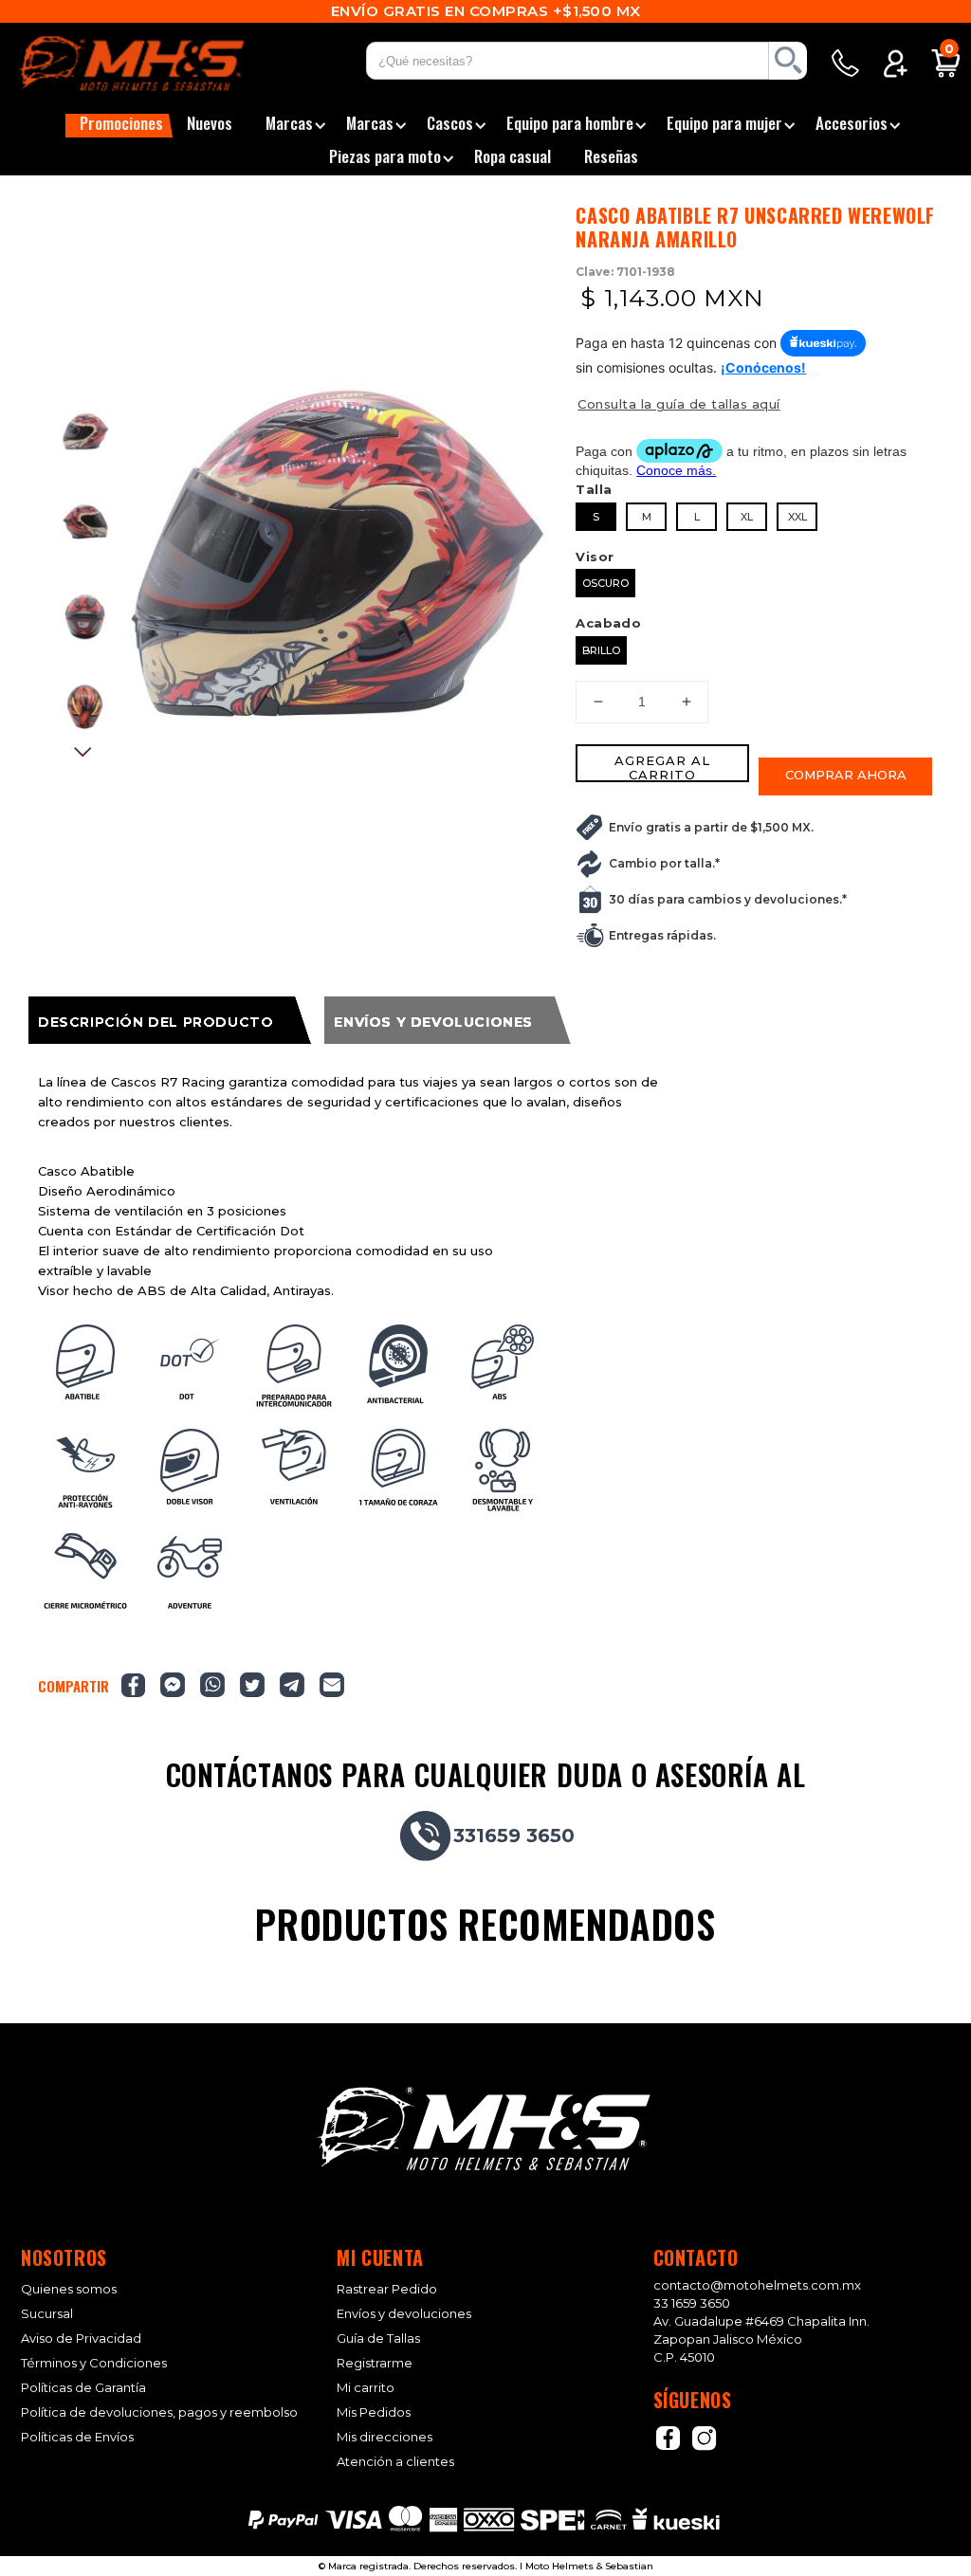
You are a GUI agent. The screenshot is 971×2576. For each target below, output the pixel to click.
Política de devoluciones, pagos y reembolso (159, 2412)
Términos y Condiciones (94, 2363)
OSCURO (605, 583)
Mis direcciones (385, 2437)
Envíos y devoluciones (404, 2314)
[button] (119, 126)
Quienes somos (69, 2289)
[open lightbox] (338, 581)
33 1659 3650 (692, 2303)
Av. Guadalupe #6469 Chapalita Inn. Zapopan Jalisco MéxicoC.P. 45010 (761, 2339)
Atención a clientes (395, 2462)
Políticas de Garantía (83, 2388)
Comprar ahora (846, 775)
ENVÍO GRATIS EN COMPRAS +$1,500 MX (486, 11)
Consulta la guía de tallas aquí (679, 404)
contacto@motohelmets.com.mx (757, 2285)
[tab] (170, 1020)
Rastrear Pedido (387, 2289)
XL (747, 517)
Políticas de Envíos (77, 2437)
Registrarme (375, 2363)
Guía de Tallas (378, 2338)
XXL (797, 517)
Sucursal (47, 2314)
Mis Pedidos (374, 2412)
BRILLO (601, 650)
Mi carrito (366, 2388)
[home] (156, 64)
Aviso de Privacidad (81, 2338)
